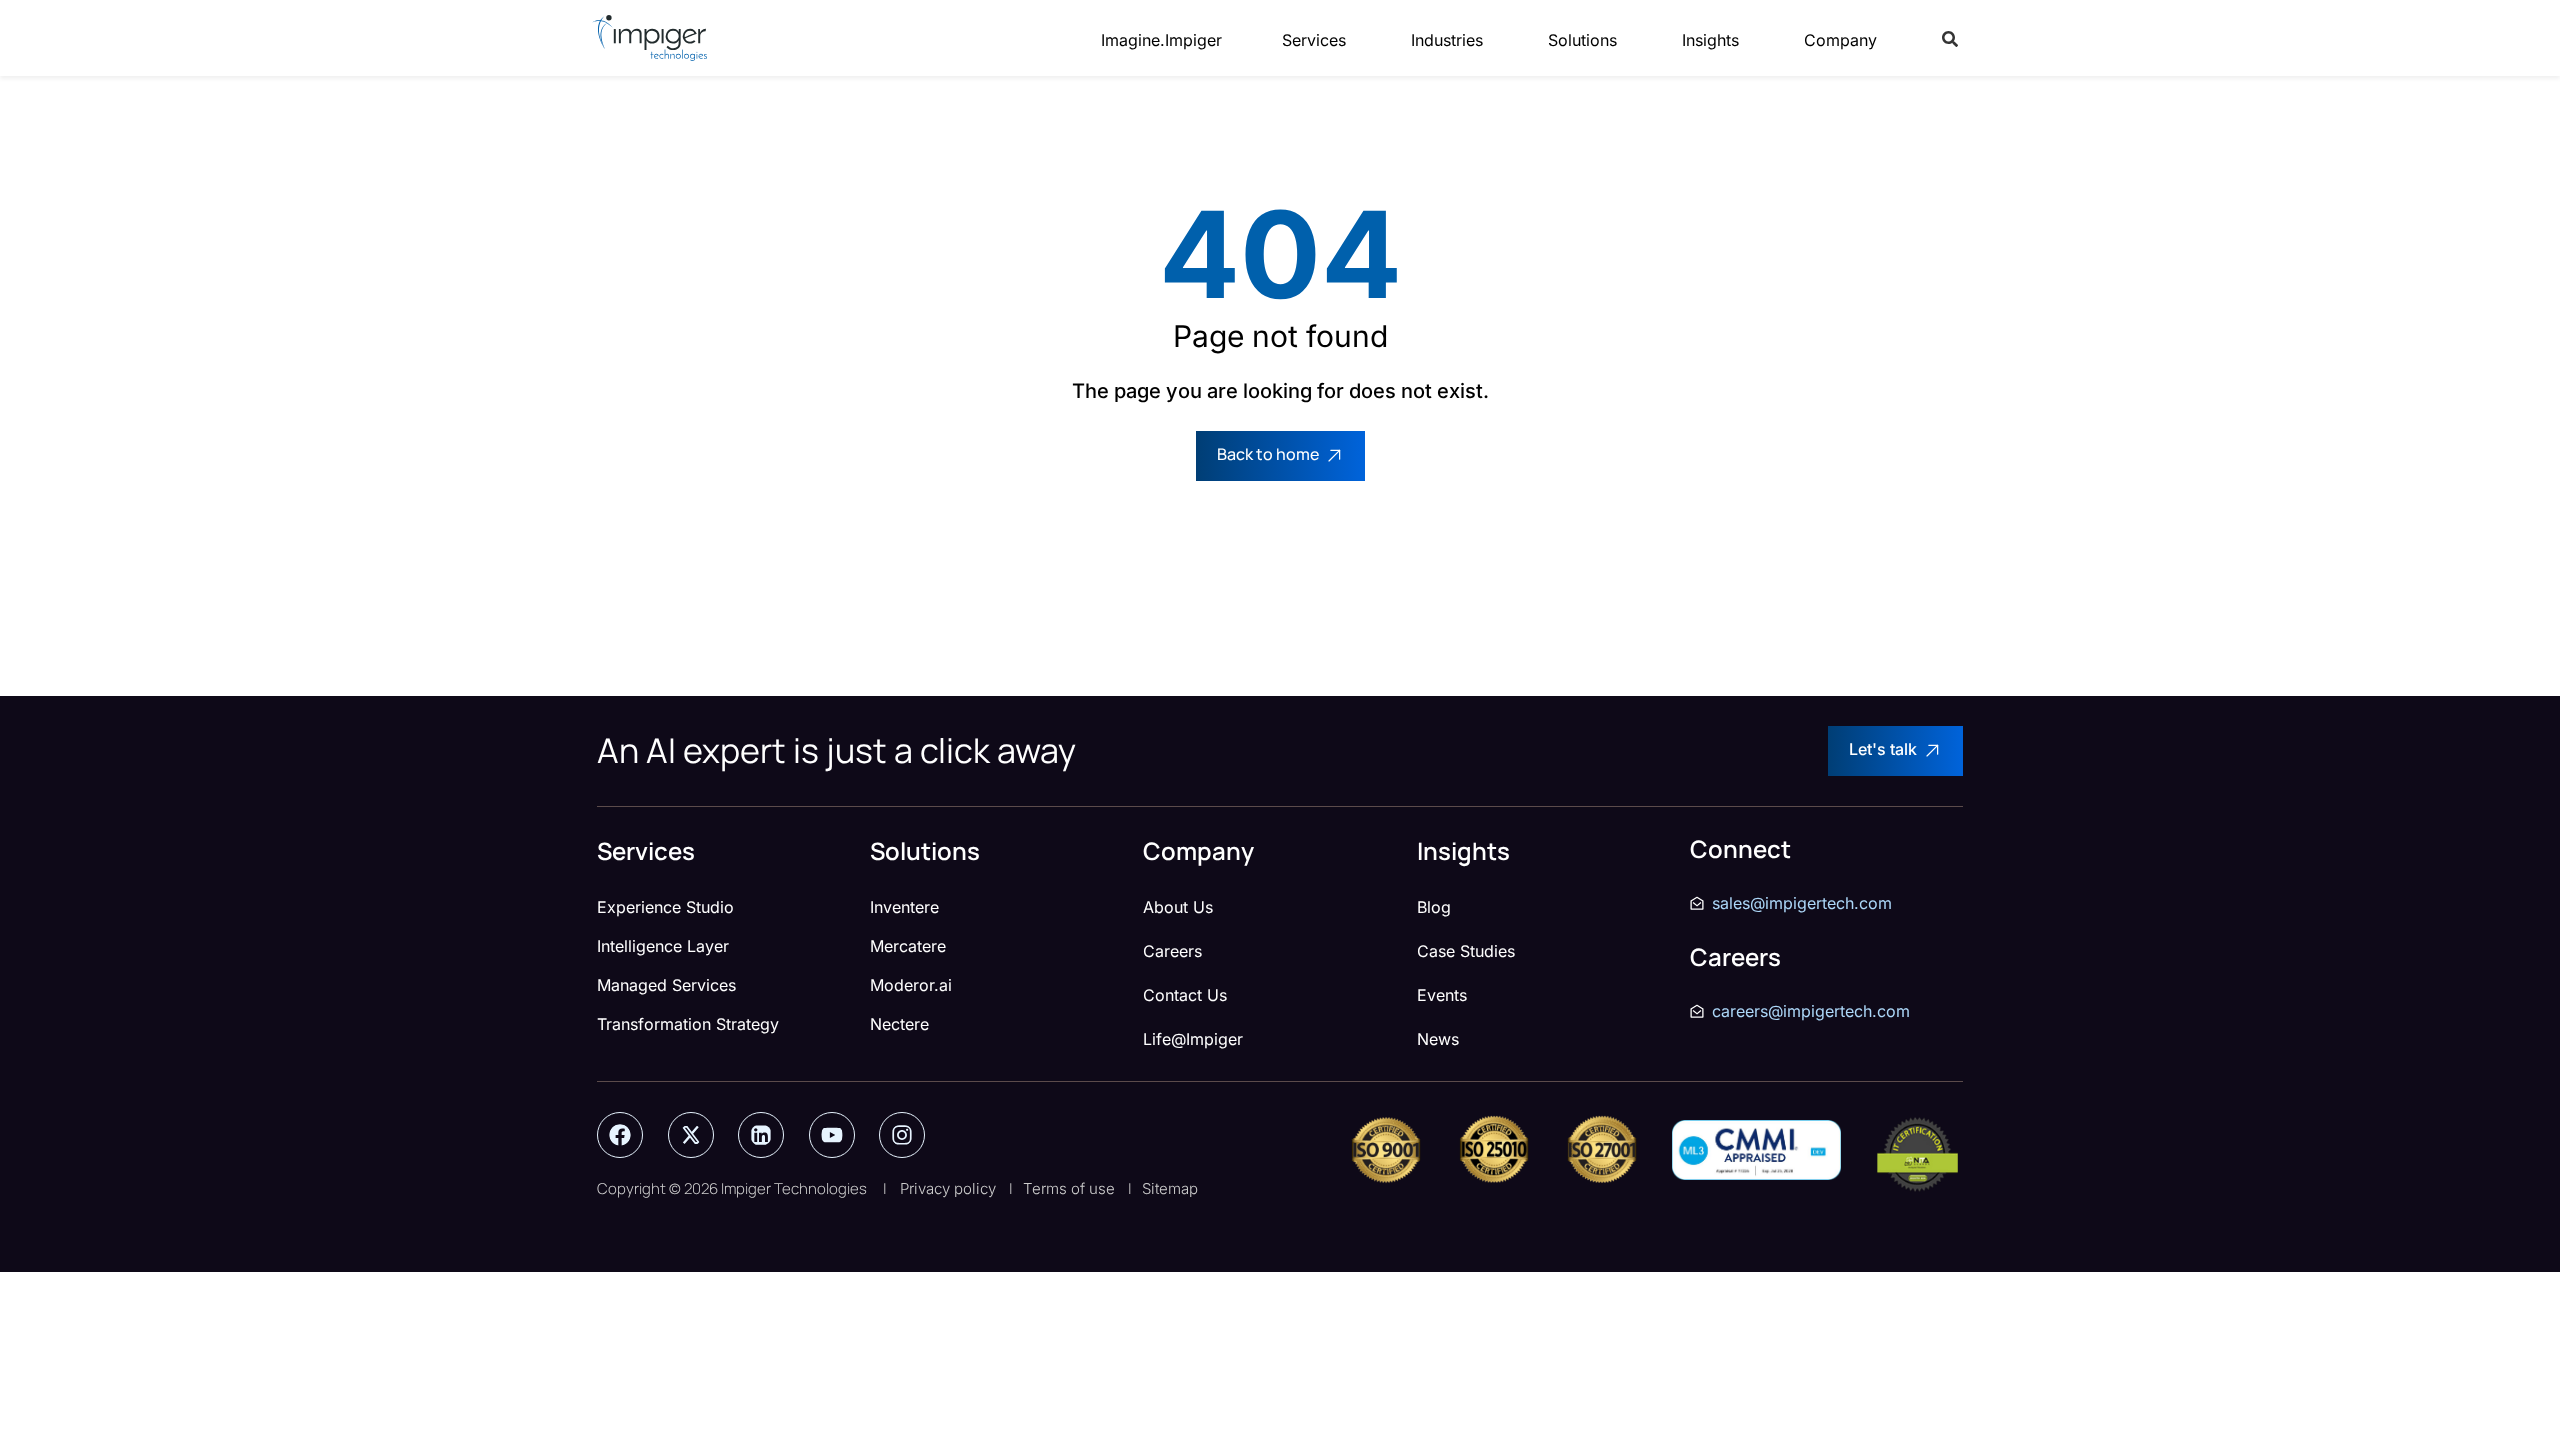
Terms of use (1069, 1188)
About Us (1178, 907)
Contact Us (1185, 995)
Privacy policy (948, 1188)
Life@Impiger (1193, 1039)
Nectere (899, 1024)
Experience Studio (665, 907)
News (1438, 1039)
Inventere (904, 907)
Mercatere (908, 946)
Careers (1172, 951)
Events (1442, 995)
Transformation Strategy (688, 1024)
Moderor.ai (911, 985)
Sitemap (1170, 1188)
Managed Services (666, 985)
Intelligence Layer (663, 946)
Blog (1434, 907)
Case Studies (1466, 951)
